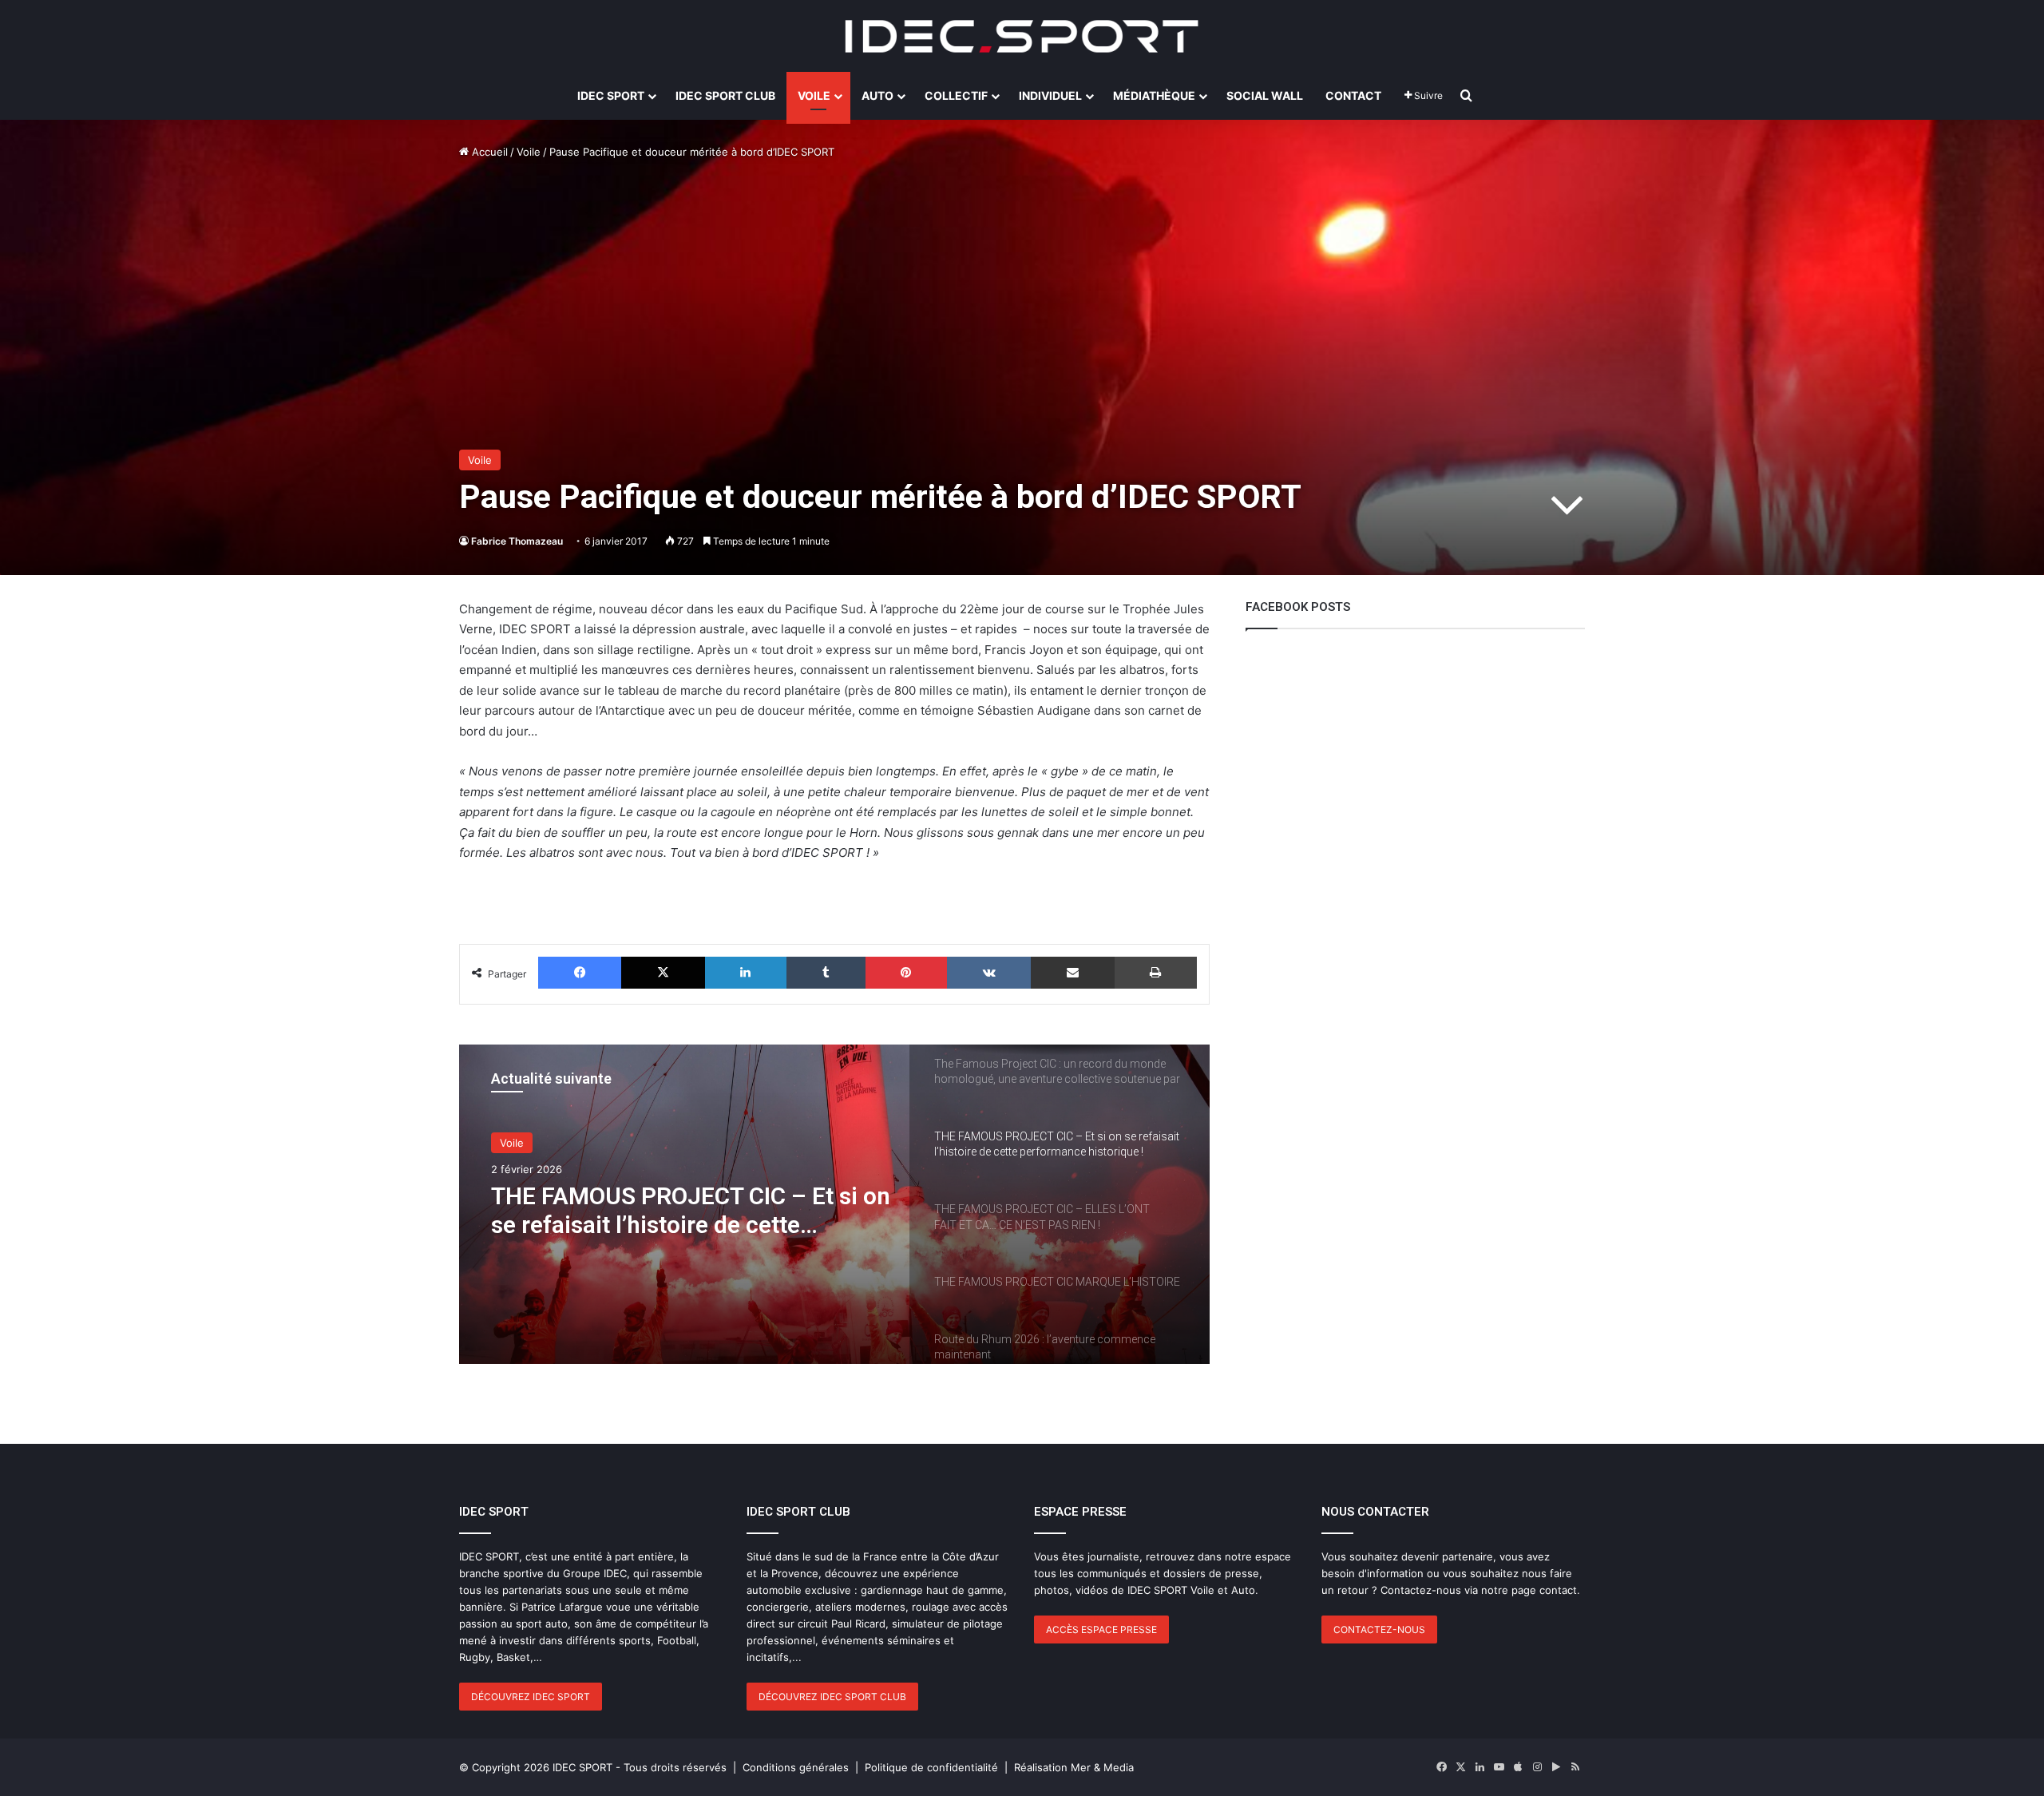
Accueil (488, 152)
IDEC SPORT (611, 95)
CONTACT (1353, 95)
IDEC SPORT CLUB (725, 95)
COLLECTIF (956, 95)
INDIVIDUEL (1050, 95)
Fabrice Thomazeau (517, 541)
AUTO (877, 95)
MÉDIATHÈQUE (1154, 95)
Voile (529, 152)
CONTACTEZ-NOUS (1379, 1629)
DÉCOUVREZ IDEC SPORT (531, 1697)
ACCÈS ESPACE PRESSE (1101, 1629)
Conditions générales (796, 1767)
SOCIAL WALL (1265, 95)
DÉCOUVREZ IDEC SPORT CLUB (832, 1697)
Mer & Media (1102, 1767)
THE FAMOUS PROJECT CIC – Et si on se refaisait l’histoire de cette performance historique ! (691, 1211)
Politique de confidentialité (931, 1767)
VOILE (814, 95)
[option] (834, 1204)
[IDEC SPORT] (1022, 36)
